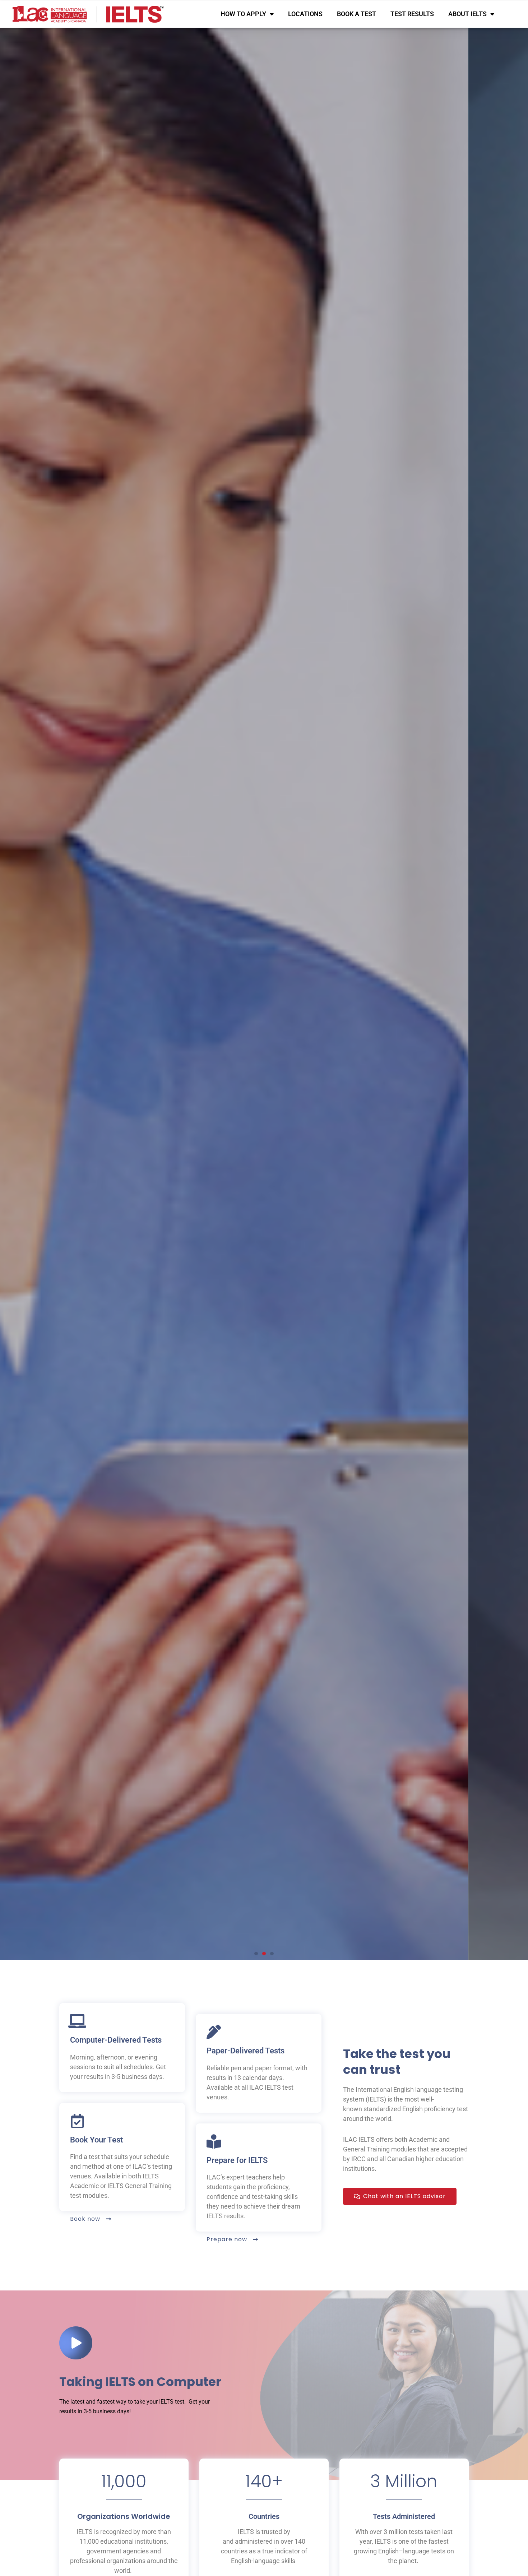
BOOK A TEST (356, 14)
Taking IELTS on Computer (140, 2382)
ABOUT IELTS (467, 14)
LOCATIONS (305, 14)
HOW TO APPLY (243, 14)
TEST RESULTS (412, 14)
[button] (256, 1954)
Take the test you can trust (397, 2062)
